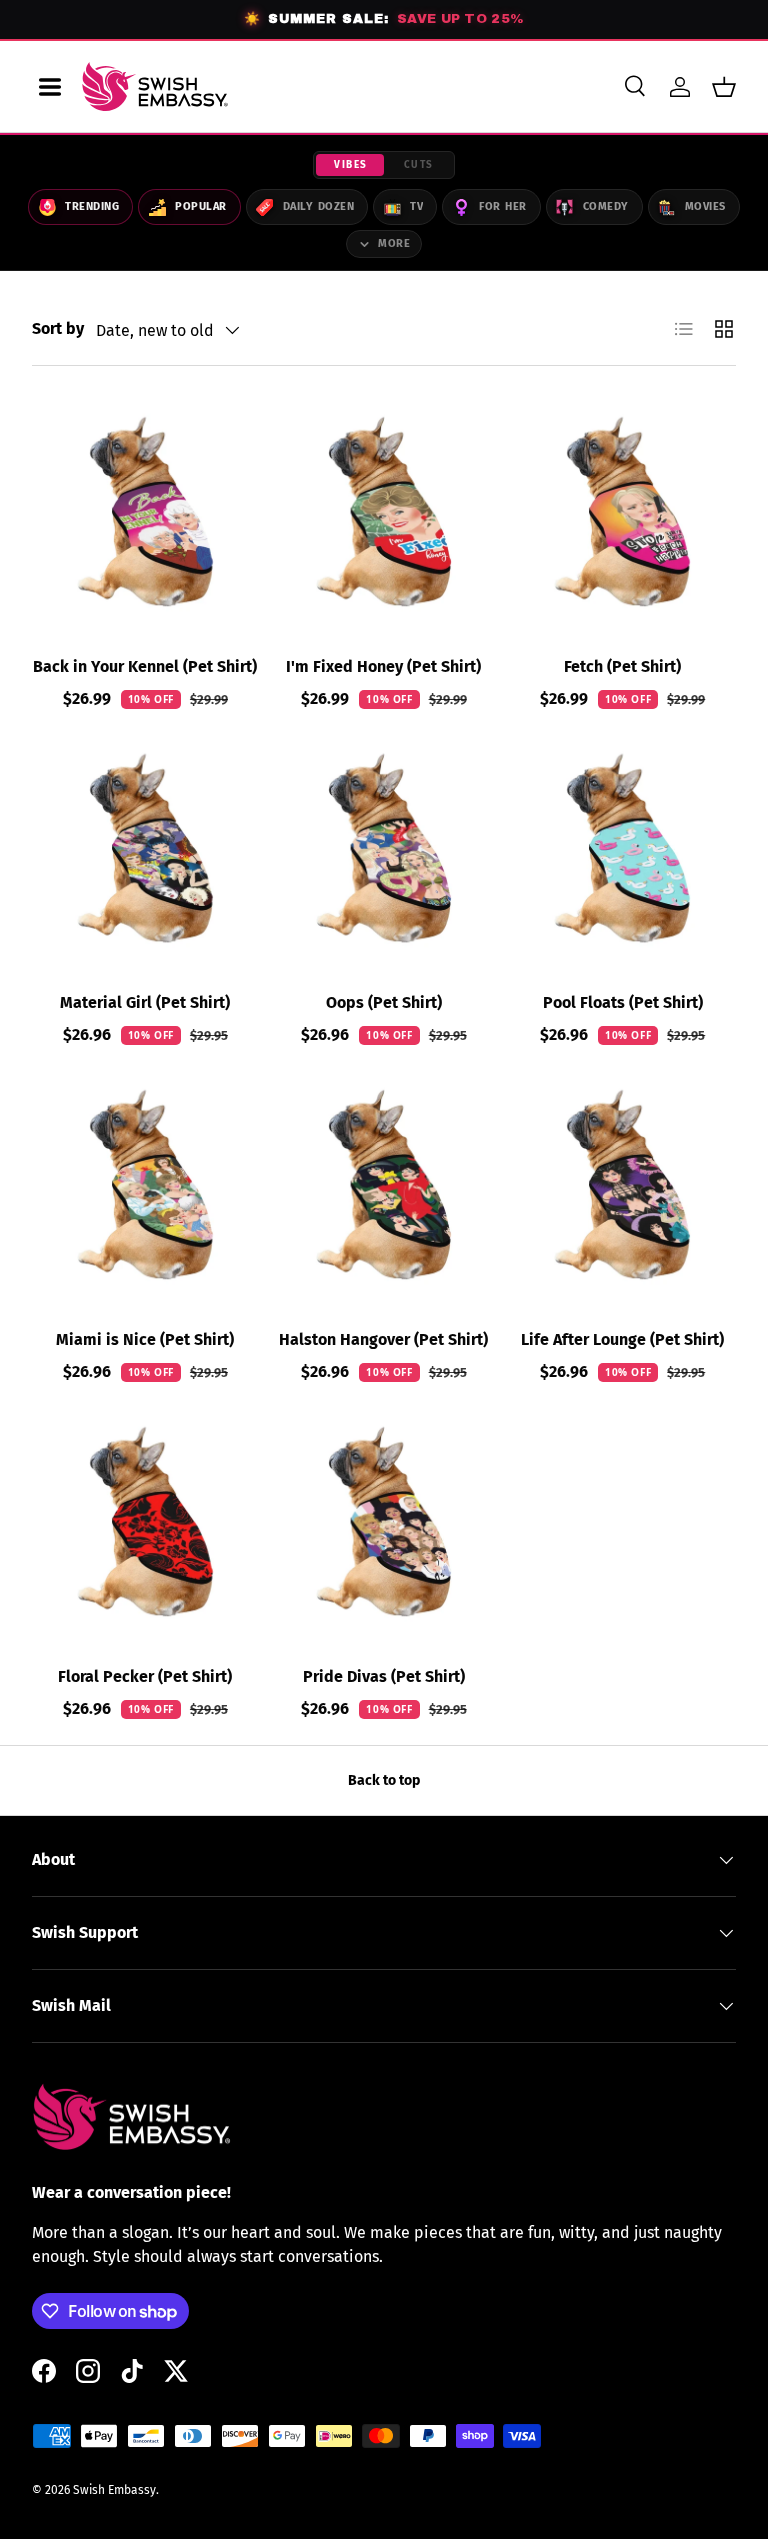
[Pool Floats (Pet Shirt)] (622, 848)
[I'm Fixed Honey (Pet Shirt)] (384, 511)
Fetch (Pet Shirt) (622, 666)
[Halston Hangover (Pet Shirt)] (384, 1184)
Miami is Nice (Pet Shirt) (145, 1339)
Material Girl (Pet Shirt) (145, 1002)
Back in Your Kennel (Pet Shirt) (145, 666)
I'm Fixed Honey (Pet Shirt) (383, 666)
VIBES (351, 165)
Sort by (58, 328)
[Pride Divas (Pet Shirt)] (384, 1521)
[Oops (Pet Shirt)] (384, 848)
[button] (724, 87)
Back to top (384, 1780)
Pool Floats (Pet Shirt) (623, 1002)
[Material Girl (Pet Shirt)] (145, 848)
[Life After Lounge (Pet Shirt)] (622, 1184)
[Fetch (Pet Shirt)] (622, 511)
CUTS (419, 165)
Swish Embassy (114, 2490)
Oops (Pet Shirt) (384, 1002)
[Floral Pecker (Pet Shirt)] (145, 1521)
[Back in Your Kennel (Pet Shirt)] (145, 511)
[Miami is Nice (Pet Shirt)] (145, 1184)
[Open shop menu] (50, 87)
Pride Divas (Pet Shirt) (384, 1676)
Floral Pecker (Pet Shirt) (145, 1676)
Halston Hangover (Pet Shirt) (383, 1339)
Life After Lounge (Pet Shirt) (622, 1339)
